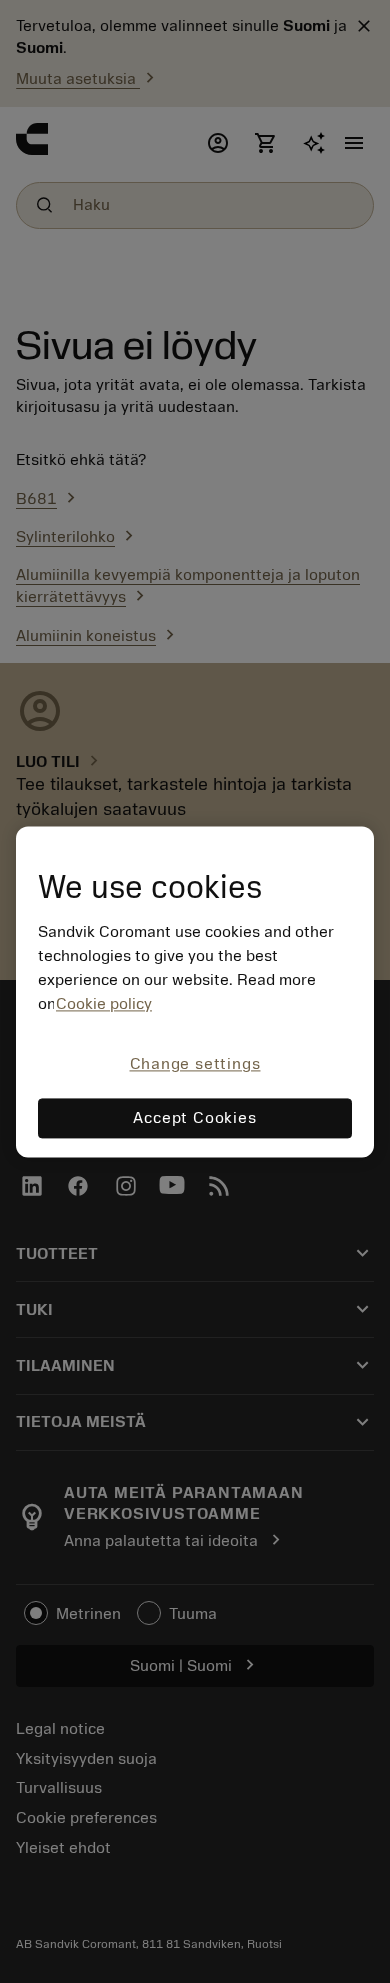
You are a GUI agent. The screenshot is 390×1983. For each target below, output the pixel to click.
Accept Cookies (194, 1118)
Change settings (195, 1065)
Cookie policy (104, 1005)
